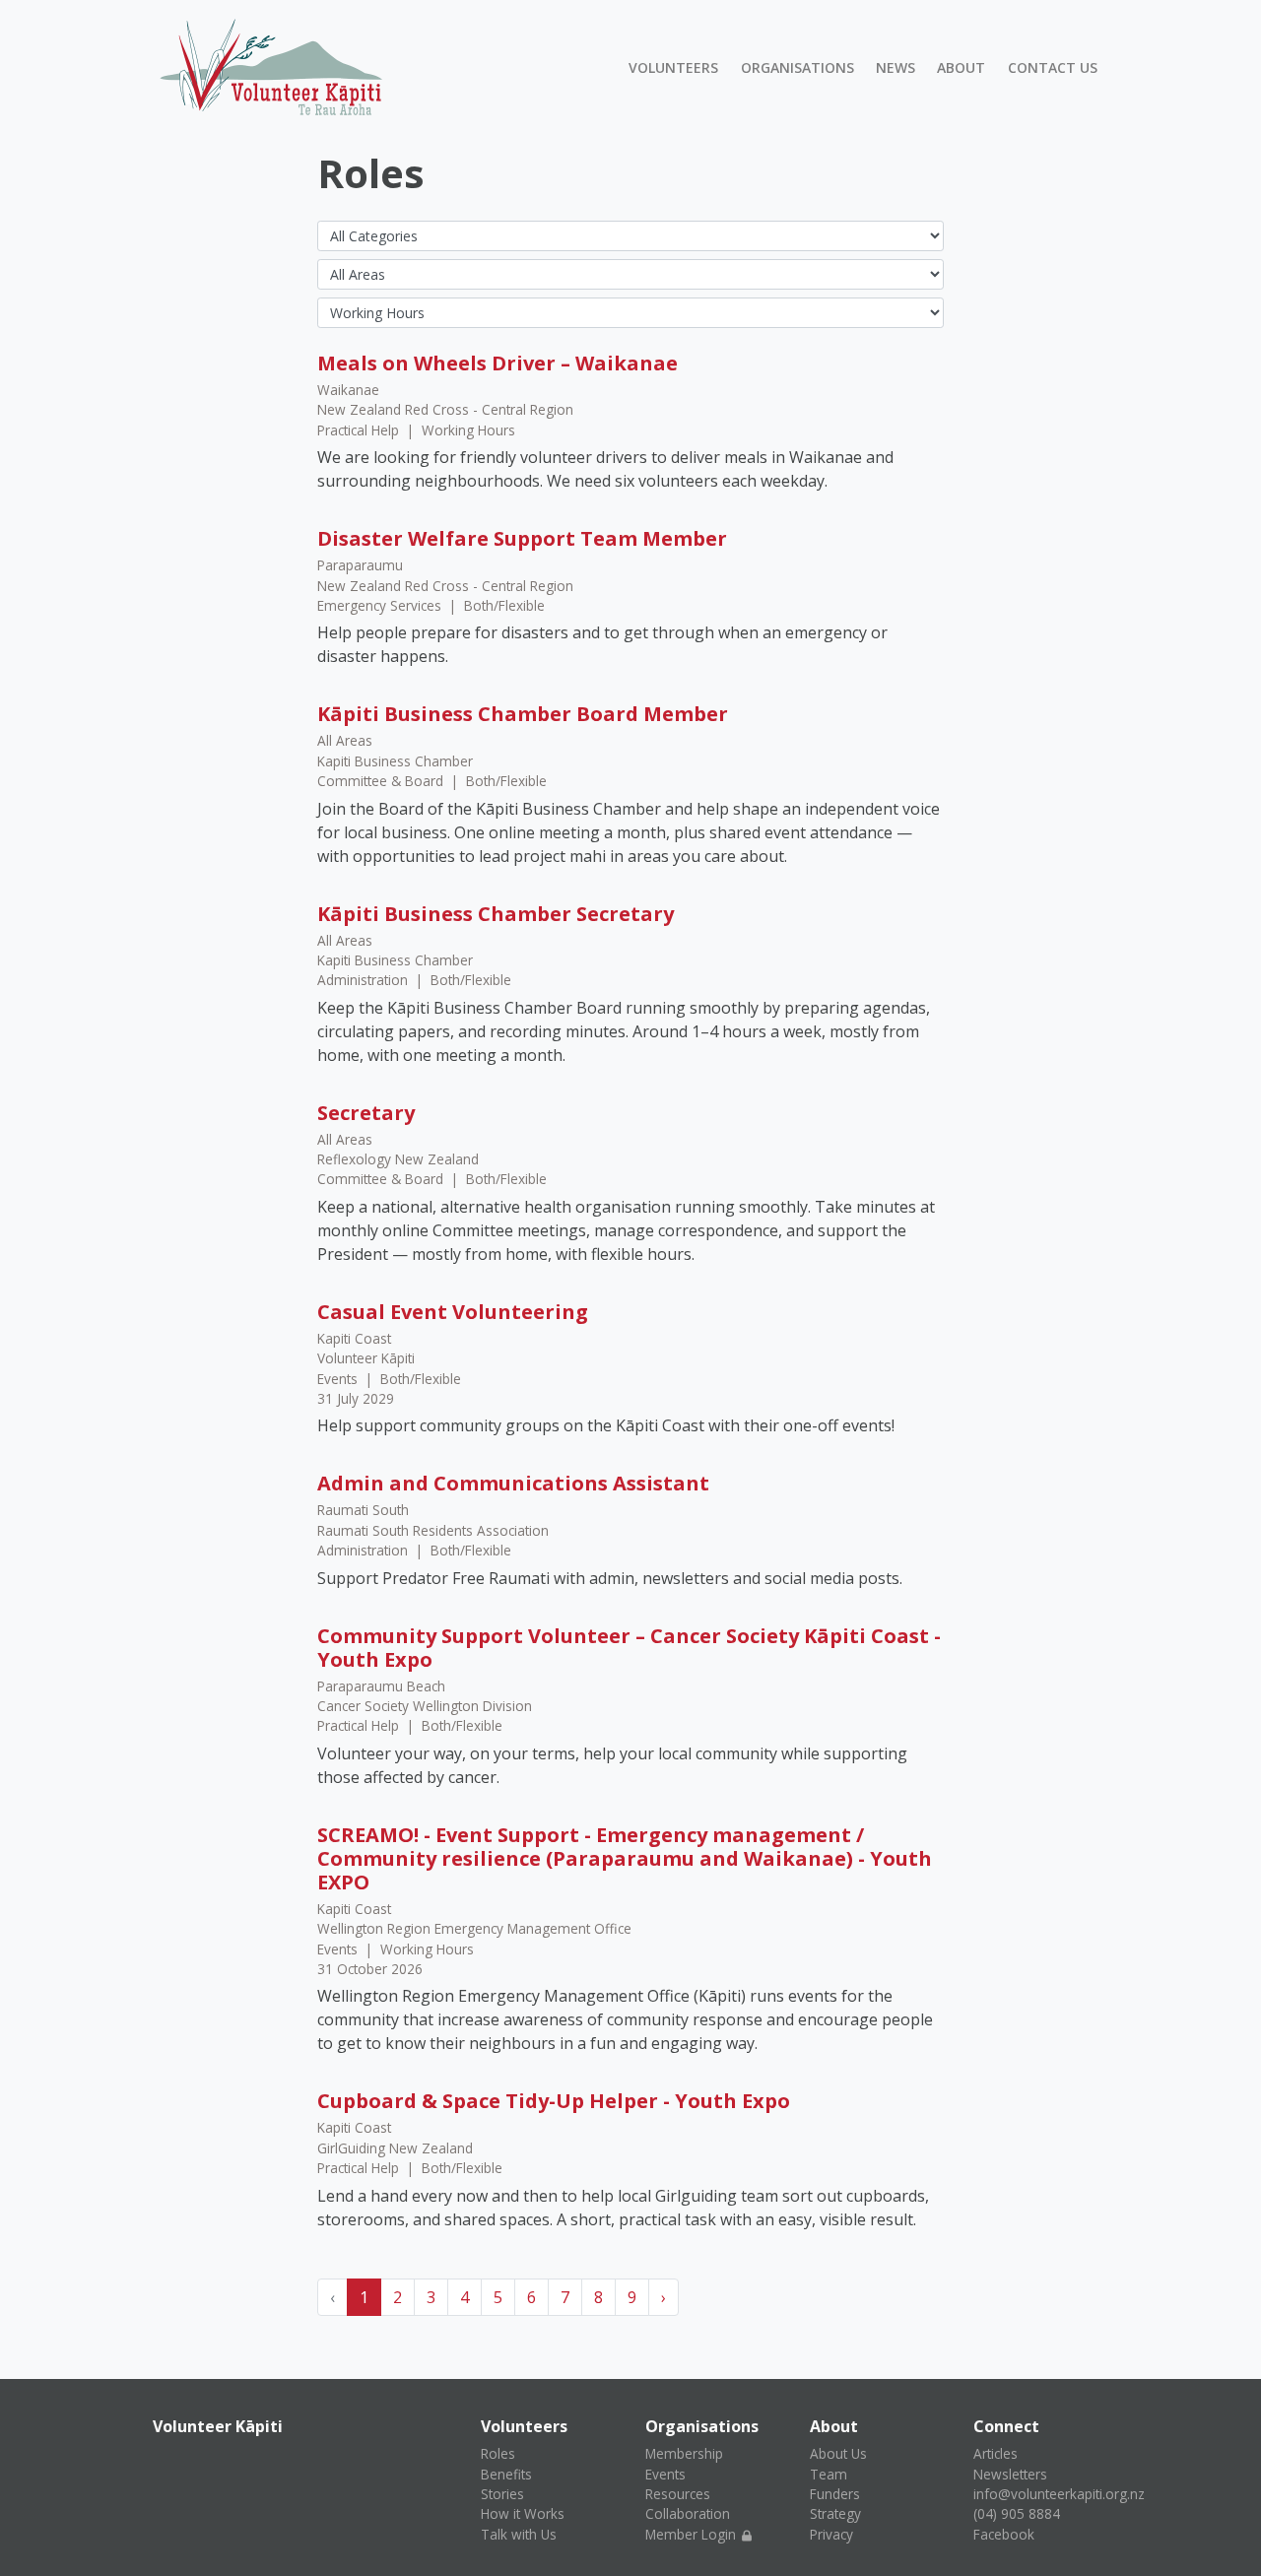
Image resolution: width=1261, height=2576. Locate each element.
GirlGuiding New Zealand (395, 2148)
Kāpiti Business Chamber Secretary (496, 914)
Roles (498, 2453)
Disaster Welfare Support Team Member (522, 538)
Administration (365, 980)
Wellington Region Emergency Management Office (474, 1928)
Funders (835, 2494)
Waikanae (348, 390)
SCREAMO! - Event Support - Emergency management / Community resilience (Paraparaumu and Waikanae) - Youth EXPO (625, 1858)
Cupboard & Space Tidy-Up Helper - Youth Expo (554, 2101)
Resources (678, 2494)
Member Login (693, 2534)
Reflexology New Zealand (398, 1159)
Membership (684, 2453)
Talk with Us (519, 2534)
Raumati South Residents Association (433, 1530)
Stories (502, 2494)
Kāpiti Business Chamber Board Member (523, 714)
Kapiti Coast (354, 1338)
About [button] (961, 67)
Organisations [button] (797, 67)
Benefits (506, 2474)
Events (339, 1379)
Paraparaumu (360, 565)
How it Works (523, 2513)
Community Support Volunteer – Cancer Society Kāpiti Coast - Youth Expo (629, 1648)
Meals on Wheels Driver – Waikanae (498, 363)
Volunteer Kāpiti (366, 1358)
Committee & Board (382, 781)
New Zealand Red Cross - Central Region (445, 409)
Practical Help (360, 430)
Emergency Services (381, 605)
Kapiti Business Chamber (395, 761)
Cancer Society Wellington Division (425, 1706)
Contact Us (1053, 67)
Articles (996, 2453)
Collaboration (688, 2513)
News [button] (896, 67)
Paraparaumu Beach (381, 1686)
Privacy (831, 2534)
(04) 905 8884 (1017, 2513)
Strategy (835, 2513)
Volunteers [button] (673, 67)
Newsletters (1010, 2474)
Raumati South (363, 1510)
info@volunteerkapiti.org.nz (1059, 2494)
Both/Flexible (504, 605)
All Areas (345, 740)
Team (829, 2474)
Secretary (366, 1113)
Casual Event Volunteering (453, 1312)
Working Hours (468, 430)
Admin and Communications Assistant (513, 1483)
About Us (838, 2453)
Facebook (1004, 2534)
